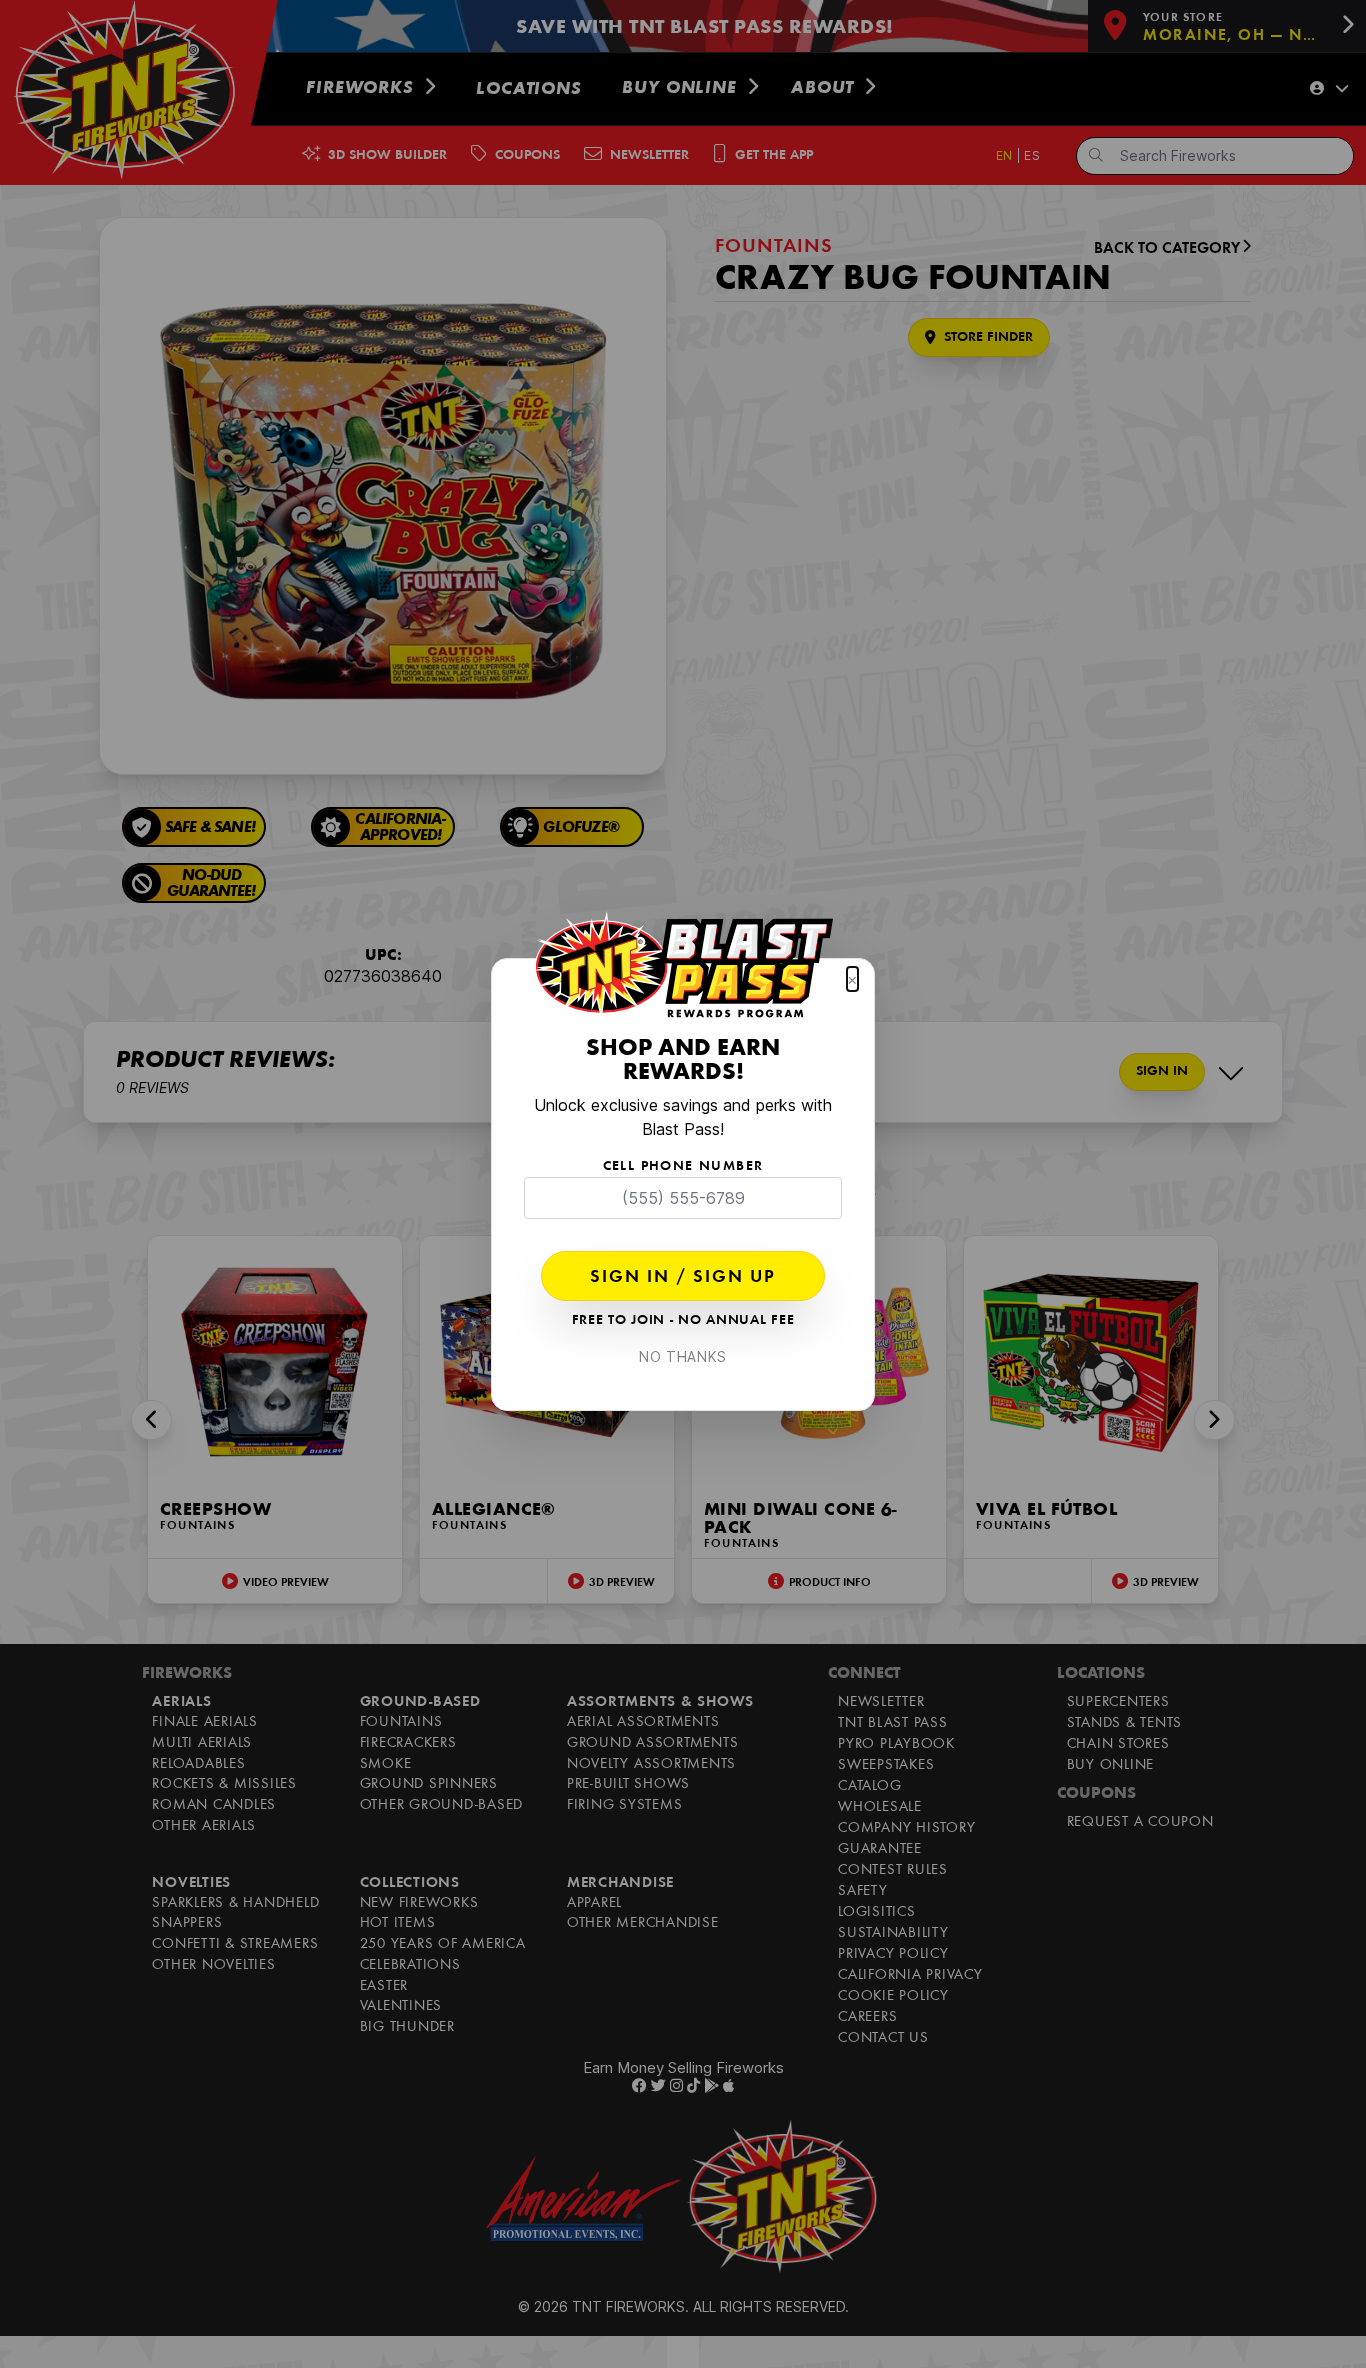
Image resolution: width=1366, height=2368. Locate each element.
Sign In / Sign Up (683, 1278)
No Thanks (683, 1356)
